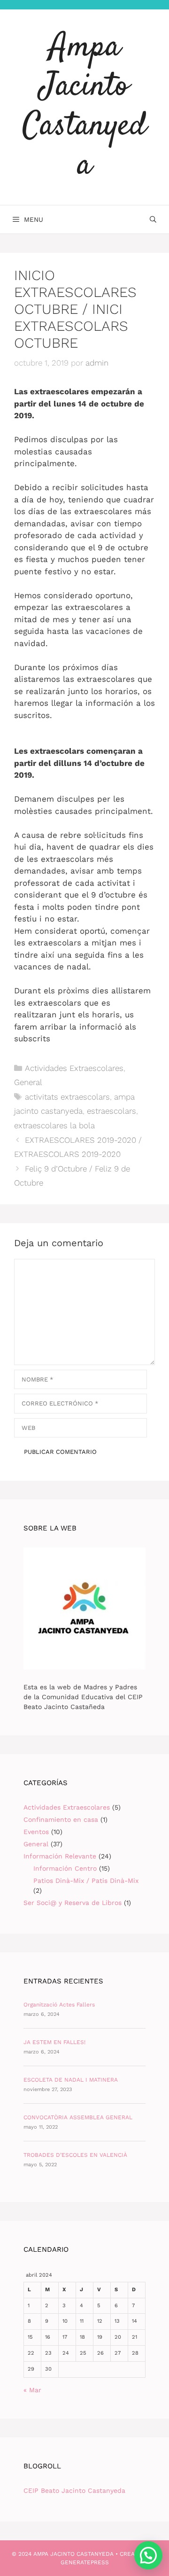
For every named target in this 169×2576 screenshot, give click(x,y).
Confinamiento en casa (61, 1819)
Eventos (36, 1832)
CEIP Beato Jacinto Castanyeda (74, 2490)
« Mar (32, 2390)
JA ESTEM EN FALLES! (54, 2042)
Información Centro (65, 1868)
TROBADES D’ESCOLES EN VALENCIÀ (75, 2155)
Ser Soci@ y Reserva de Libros (73, 1903)
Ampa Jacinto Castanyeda (84, 107)
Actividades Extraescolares (74, 1068)
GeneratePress (85, 2562)
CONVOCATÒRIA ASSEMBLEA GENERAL (78, 2117)
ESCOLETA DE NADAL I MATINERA (71, 2080)
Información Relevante (60, 1856)
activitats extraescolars (67, 1097)
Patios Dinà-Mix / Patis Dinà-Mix (86, 1881)
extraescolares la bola (54, 1125)
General (28, 1082)
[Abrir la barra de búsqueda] (153, 219)
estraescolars (111, 1111)
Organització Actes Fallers (59, 2005)
